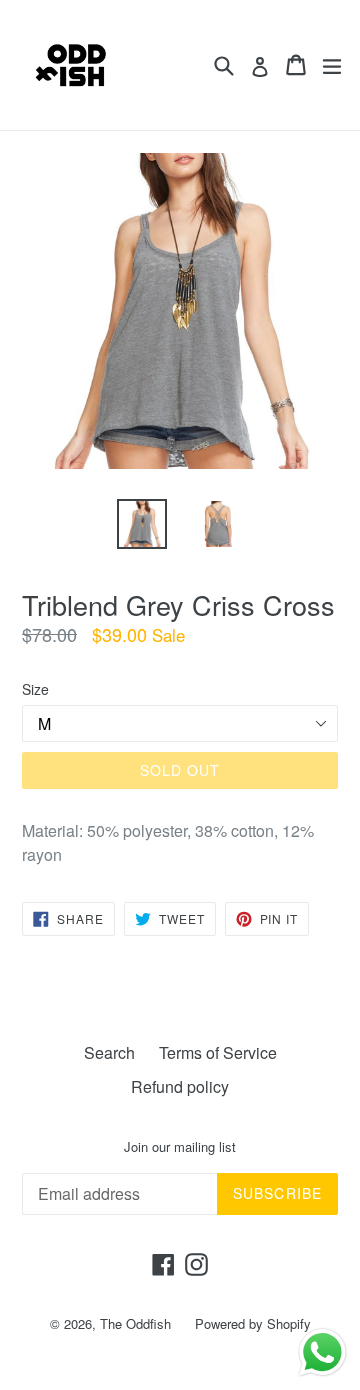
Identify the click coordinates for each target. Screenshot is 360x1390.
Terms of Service (218, 1052)
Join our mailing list (180, 1147)
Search (109, 1052)
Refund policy (180, 1086)
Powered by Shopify (253, 1323)
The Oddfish (135, 1323)
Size (35, 689)
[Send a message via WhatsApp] (322, 1352)
